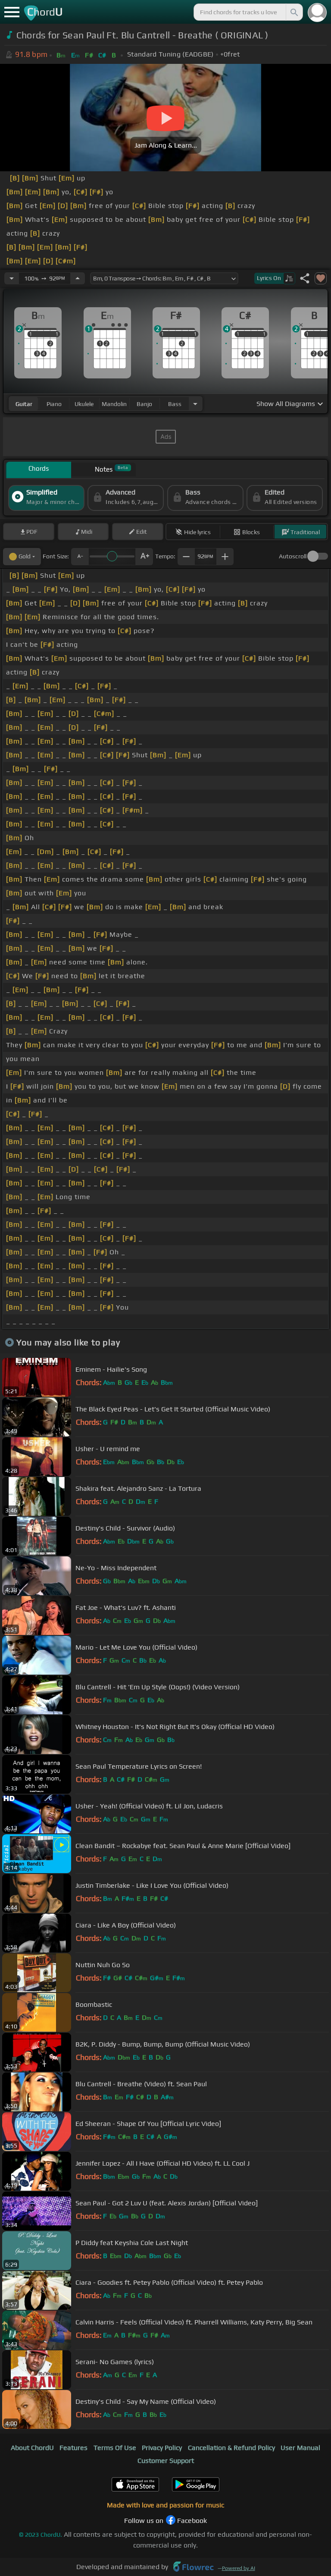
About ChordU (32, 2448)
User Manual (300, 2448)
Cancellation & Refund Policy (231, 2448)
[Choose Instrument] (195, 404)
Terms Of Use (115, 2448)
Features (73, 2448)
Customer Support (166, 2461)
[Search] (294, 12)
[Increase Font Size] (144, 557)
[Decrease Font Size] (80, 557)
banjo (144, 404)
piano (54, 404)
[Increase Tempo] (78, 278)
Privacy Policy (162, 2448)
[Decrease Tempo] (12, 278)
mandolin (114, 404)
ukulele (84, 404)
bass (175, 404)
